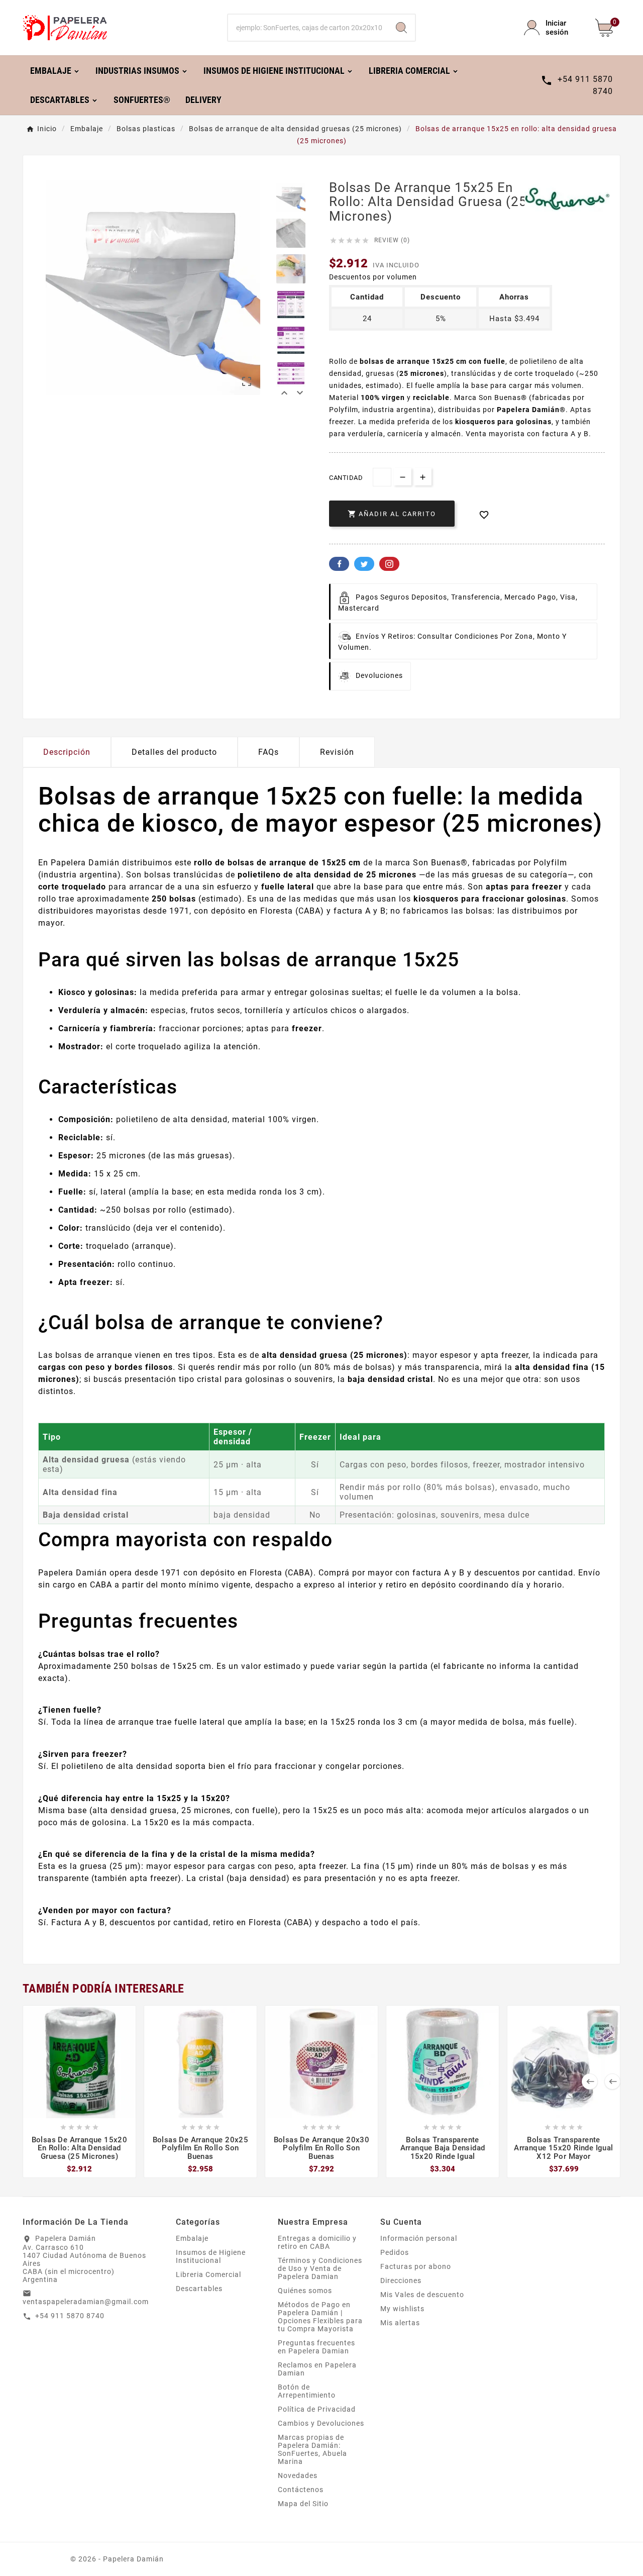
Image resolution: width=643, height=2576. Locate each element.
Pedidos (395, 2252)
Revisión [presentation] (337, 752)
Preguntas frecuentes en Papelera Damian (316, 2347)
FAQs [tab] (269, 752)
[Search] (401, 28)
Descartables (199, 2289)
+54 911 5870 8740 (70, 2316)
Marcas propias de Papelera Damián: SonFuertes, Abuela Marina (312, 2449)
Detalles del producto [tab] (174, 752)
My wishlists (402, 2309)
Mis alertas (400, 2323)
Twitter (364, 564)
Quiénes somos (305, 2291)
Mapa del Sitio (303, 2504)
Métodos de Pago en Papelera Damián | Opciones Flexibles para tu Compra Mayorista (320, 2317)
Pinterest (389, 564)
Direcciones (401, 2281)
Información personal (419, 2238)
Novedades (298, 2475)
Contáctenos (301, 2490)
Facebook (339, 564)
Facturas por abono (416, 2266)
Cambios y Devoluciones (321, 2423)
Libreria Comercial (208, 2274)
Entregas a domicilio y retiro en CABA (317, 2242)
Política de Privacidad (317, 2409)
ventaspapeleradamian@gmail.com (86, 2302)
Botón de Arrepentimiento (307, 2391)
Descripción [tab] (67, 752)
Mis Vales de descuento (422, 2295)
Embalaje (192, 2238)
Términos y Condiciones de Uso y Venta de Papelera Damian (320, 2268)
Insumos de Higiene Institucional (211, 2256)
